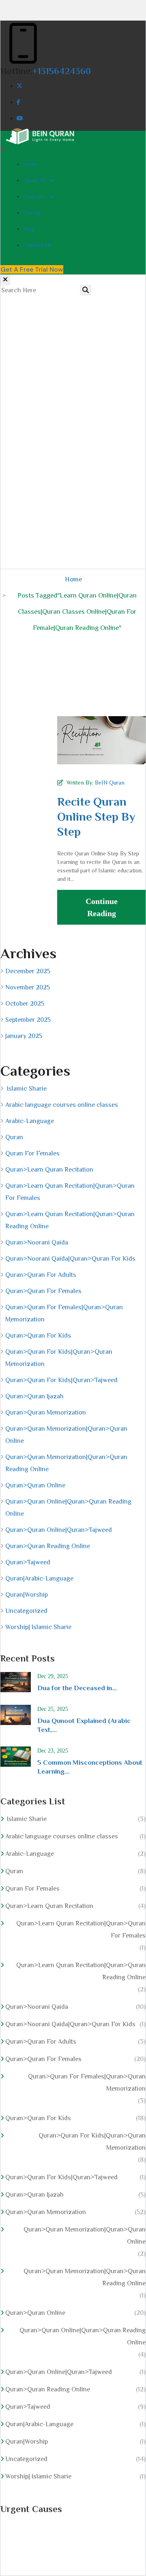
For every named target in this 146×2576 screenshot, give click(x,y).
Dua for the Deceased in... (77, 1688)
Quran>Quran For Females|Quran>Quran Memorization (64, 1313)
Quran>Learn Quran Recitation (49, 1170)
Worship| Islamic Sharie (38, 1627)
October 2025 (25, 1004)
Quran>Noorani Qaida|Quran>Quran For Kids (70, 1259)
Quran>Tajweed (28, 1562)
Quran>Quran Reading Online (48, 1546)
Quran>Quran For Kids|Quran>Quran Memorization (59, 1358)
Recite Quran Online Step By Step (96, 817)
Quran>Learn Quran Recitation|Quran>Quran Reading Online (70, 1220)
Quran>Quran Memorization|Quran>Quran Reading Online (66, 1463)
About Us (35, 180)
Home (30, 164)
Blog (29, 229)
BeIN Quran (110, 783)
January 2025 (24, 1036)
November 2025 (28, 987)
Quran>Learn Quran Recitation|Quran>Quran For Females (70, 1192)
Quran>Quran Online (35, 1485)
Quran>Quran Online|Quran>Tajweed (59, 1530)
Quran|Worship (27, 1595)
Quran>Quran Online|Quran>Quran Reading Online (68, 1508)
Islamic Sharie (26, 1089)
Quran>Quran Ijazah (34, 1396)
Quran (14, 1137)
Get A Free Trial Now (32, 269)
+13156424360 (62, 71)
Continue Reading (102, 907)
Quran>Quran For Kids (38, 1336)
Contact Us (38, 245)
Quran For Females (32, 1153)
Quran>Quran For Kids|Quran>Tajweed (61, 1380)
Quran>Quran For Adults (41, 1275)
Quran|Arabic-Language (39, 1578)
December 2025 (28, 971)
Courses (33, 196)
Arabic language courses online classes (62, 1105)
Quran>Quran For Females (43, 1291)
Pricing (32, 213)
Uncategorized (26, 1611)
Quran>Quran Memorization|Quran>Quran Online (66, 1435)
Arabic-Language (30, 1121)
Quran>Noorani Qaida (37, 1242)
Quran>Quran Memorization (46, 1412)
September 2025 (28, 1020)
